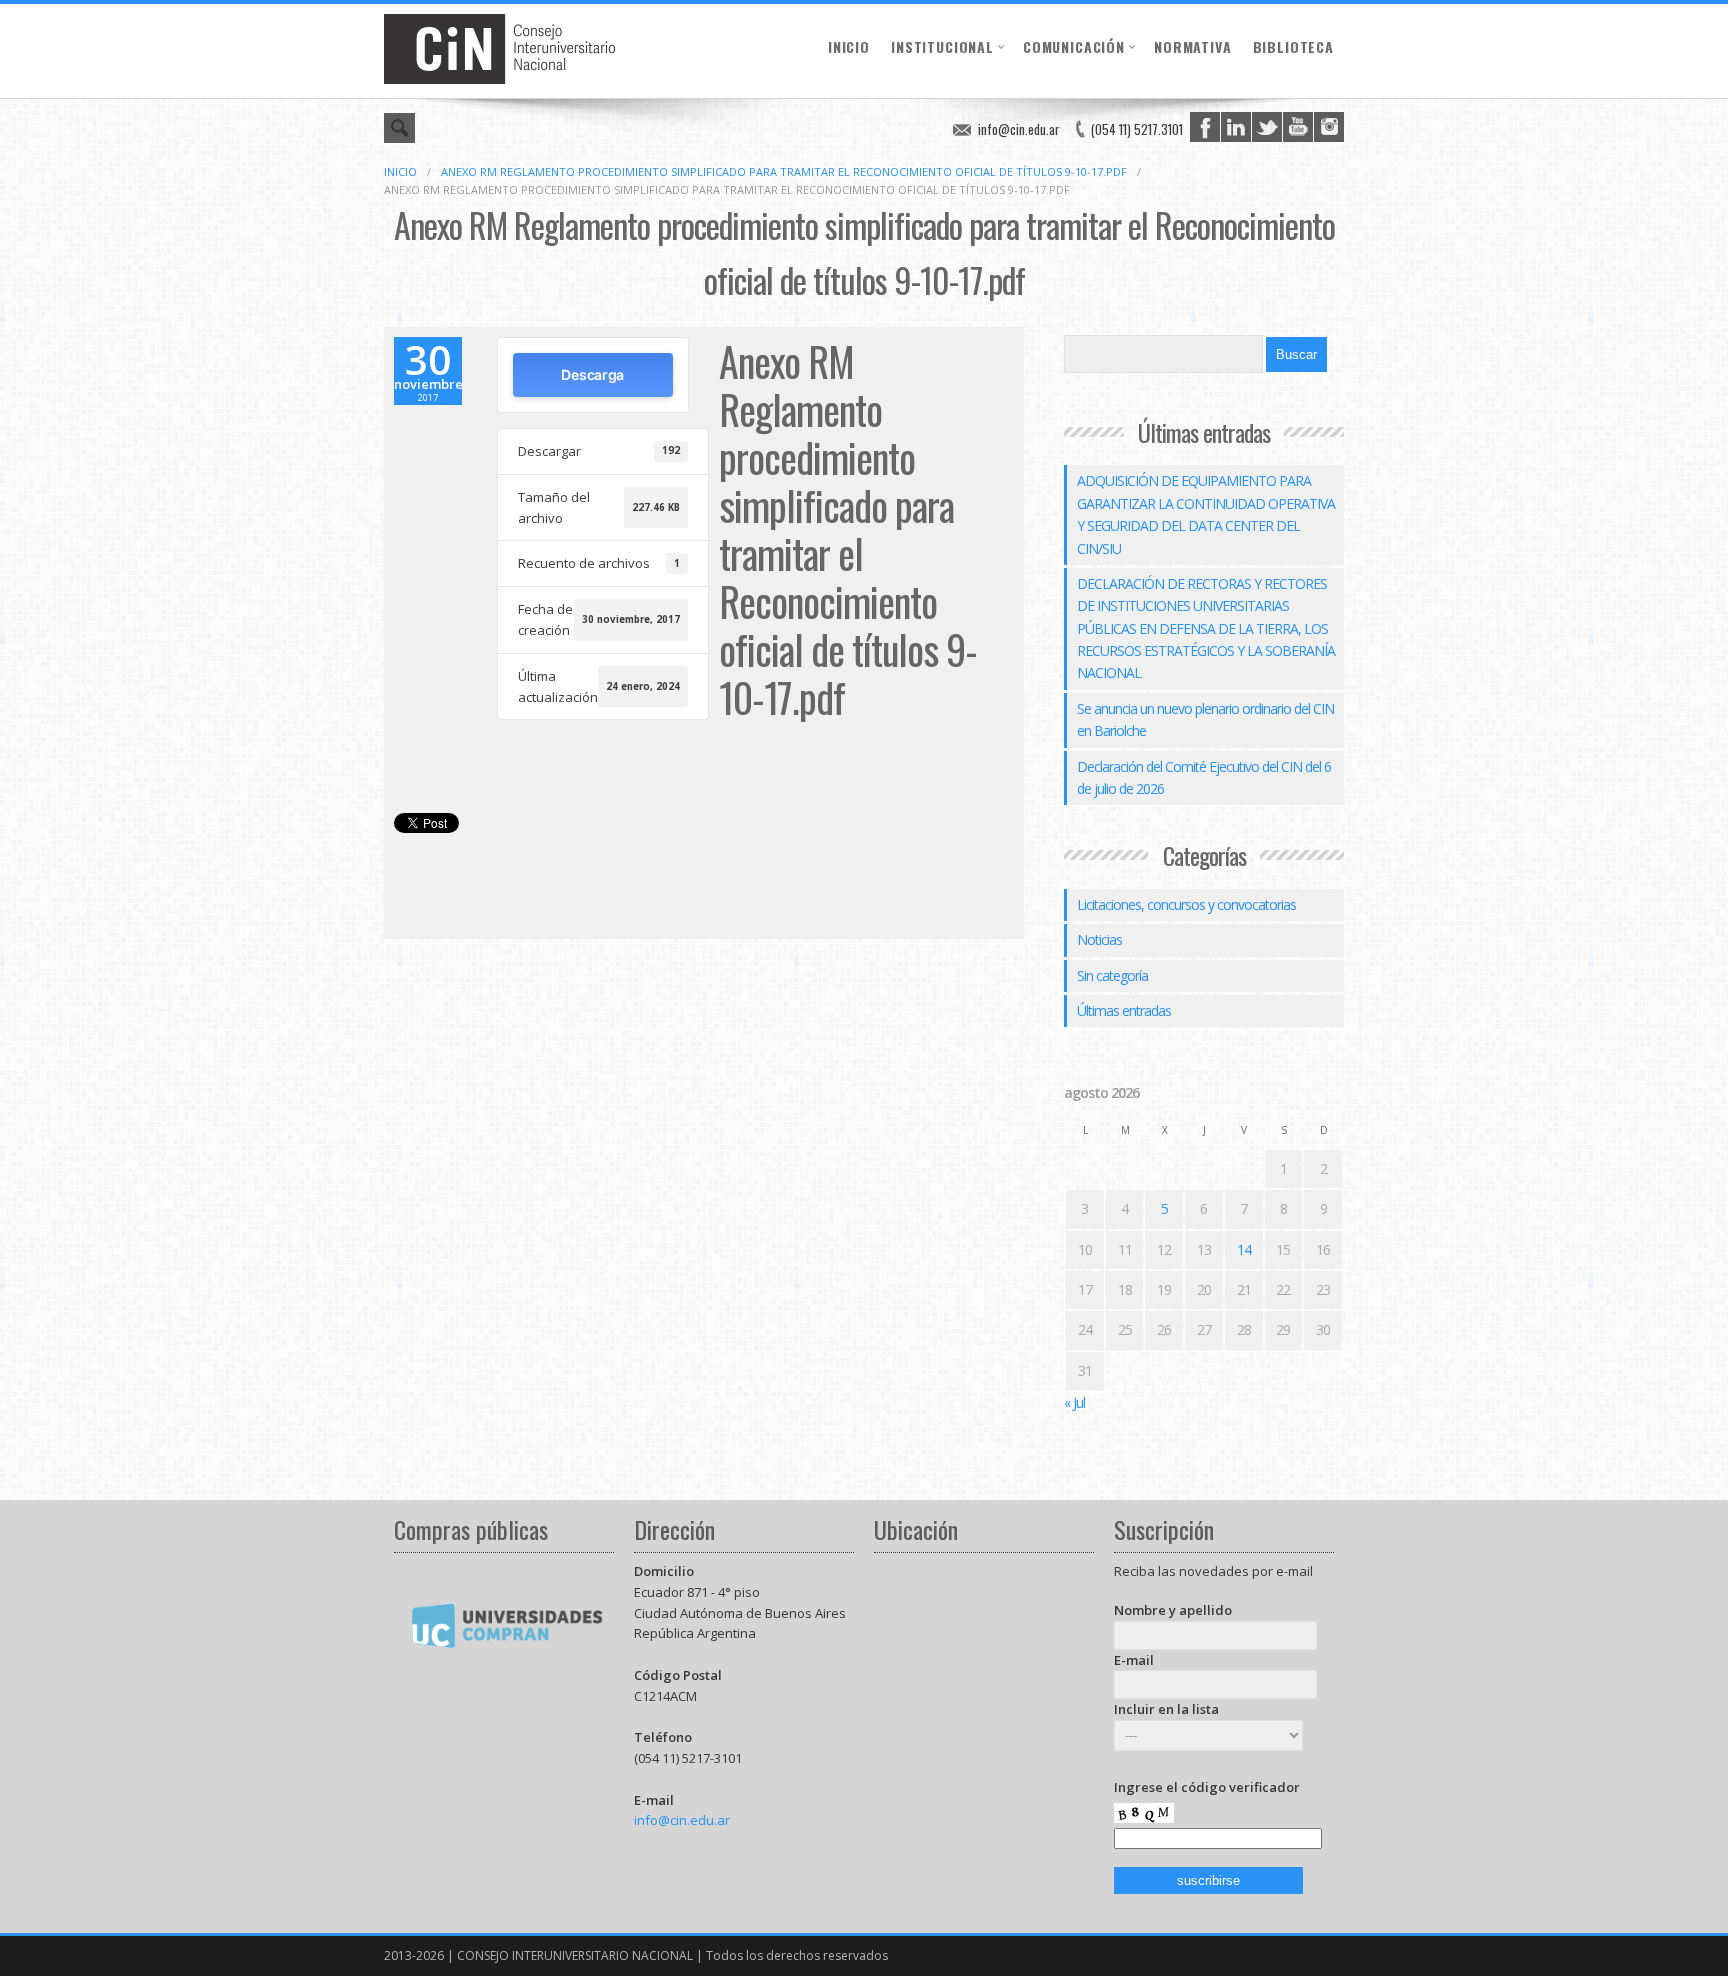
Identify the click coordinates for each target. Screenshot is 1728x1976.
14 (1244, 1249)
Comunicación (1074, 46)
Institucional (942, 46)
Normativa (1193, 46)
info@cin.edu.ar (1019, 129)
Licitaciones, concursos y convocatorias (1186, 904)
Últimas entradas (1124, 1010)
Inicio (849, 46)
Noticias (1099, 939)
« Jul (1074, 1402)
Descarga (592, 374)
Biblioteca (1293, 46)
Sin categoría (1112, 975)
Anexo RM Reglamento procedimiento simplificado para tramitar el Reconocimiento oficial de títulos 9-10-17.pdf (784, 171)
